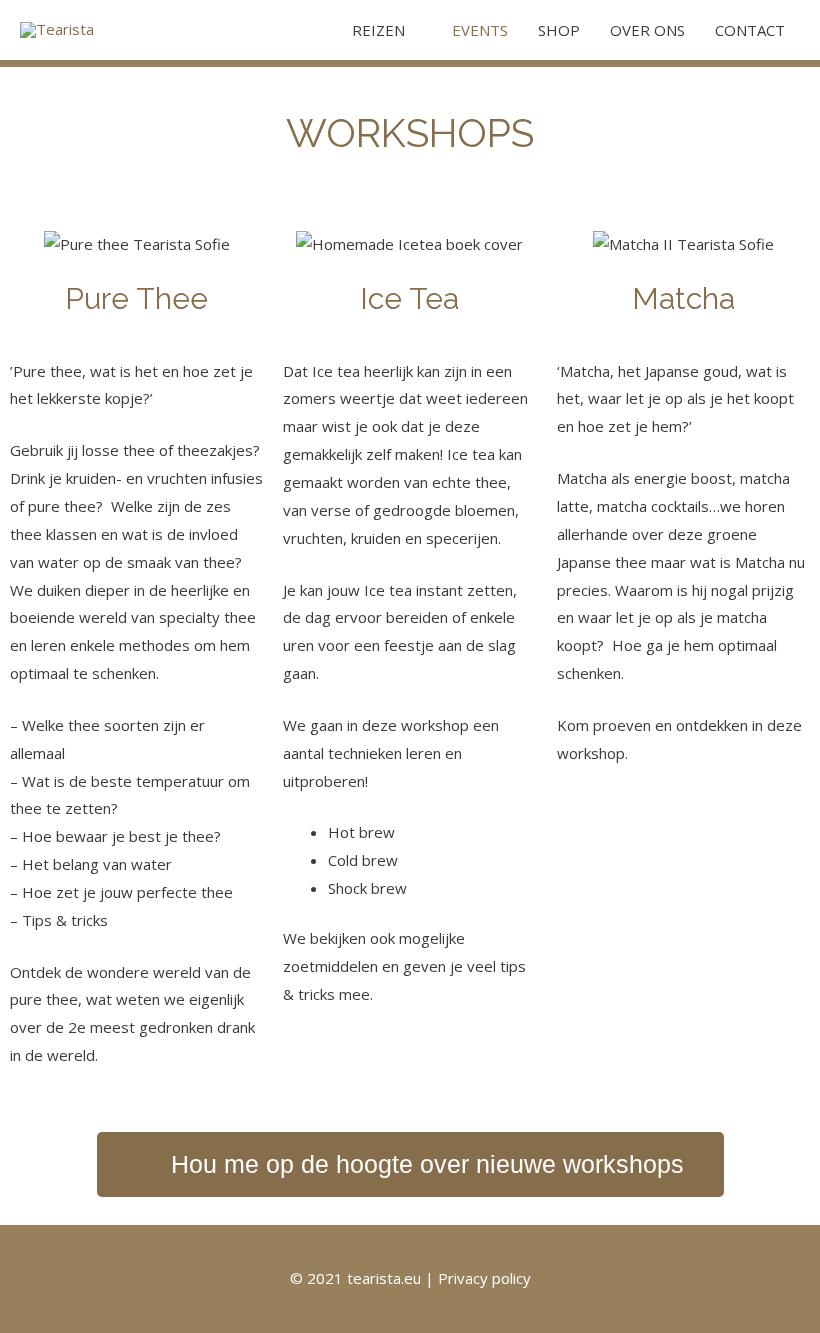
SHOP (559, 30)
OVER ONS (647, 30)
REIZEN (378, 30)
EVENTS (480, 30)
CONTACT (750, 30)
